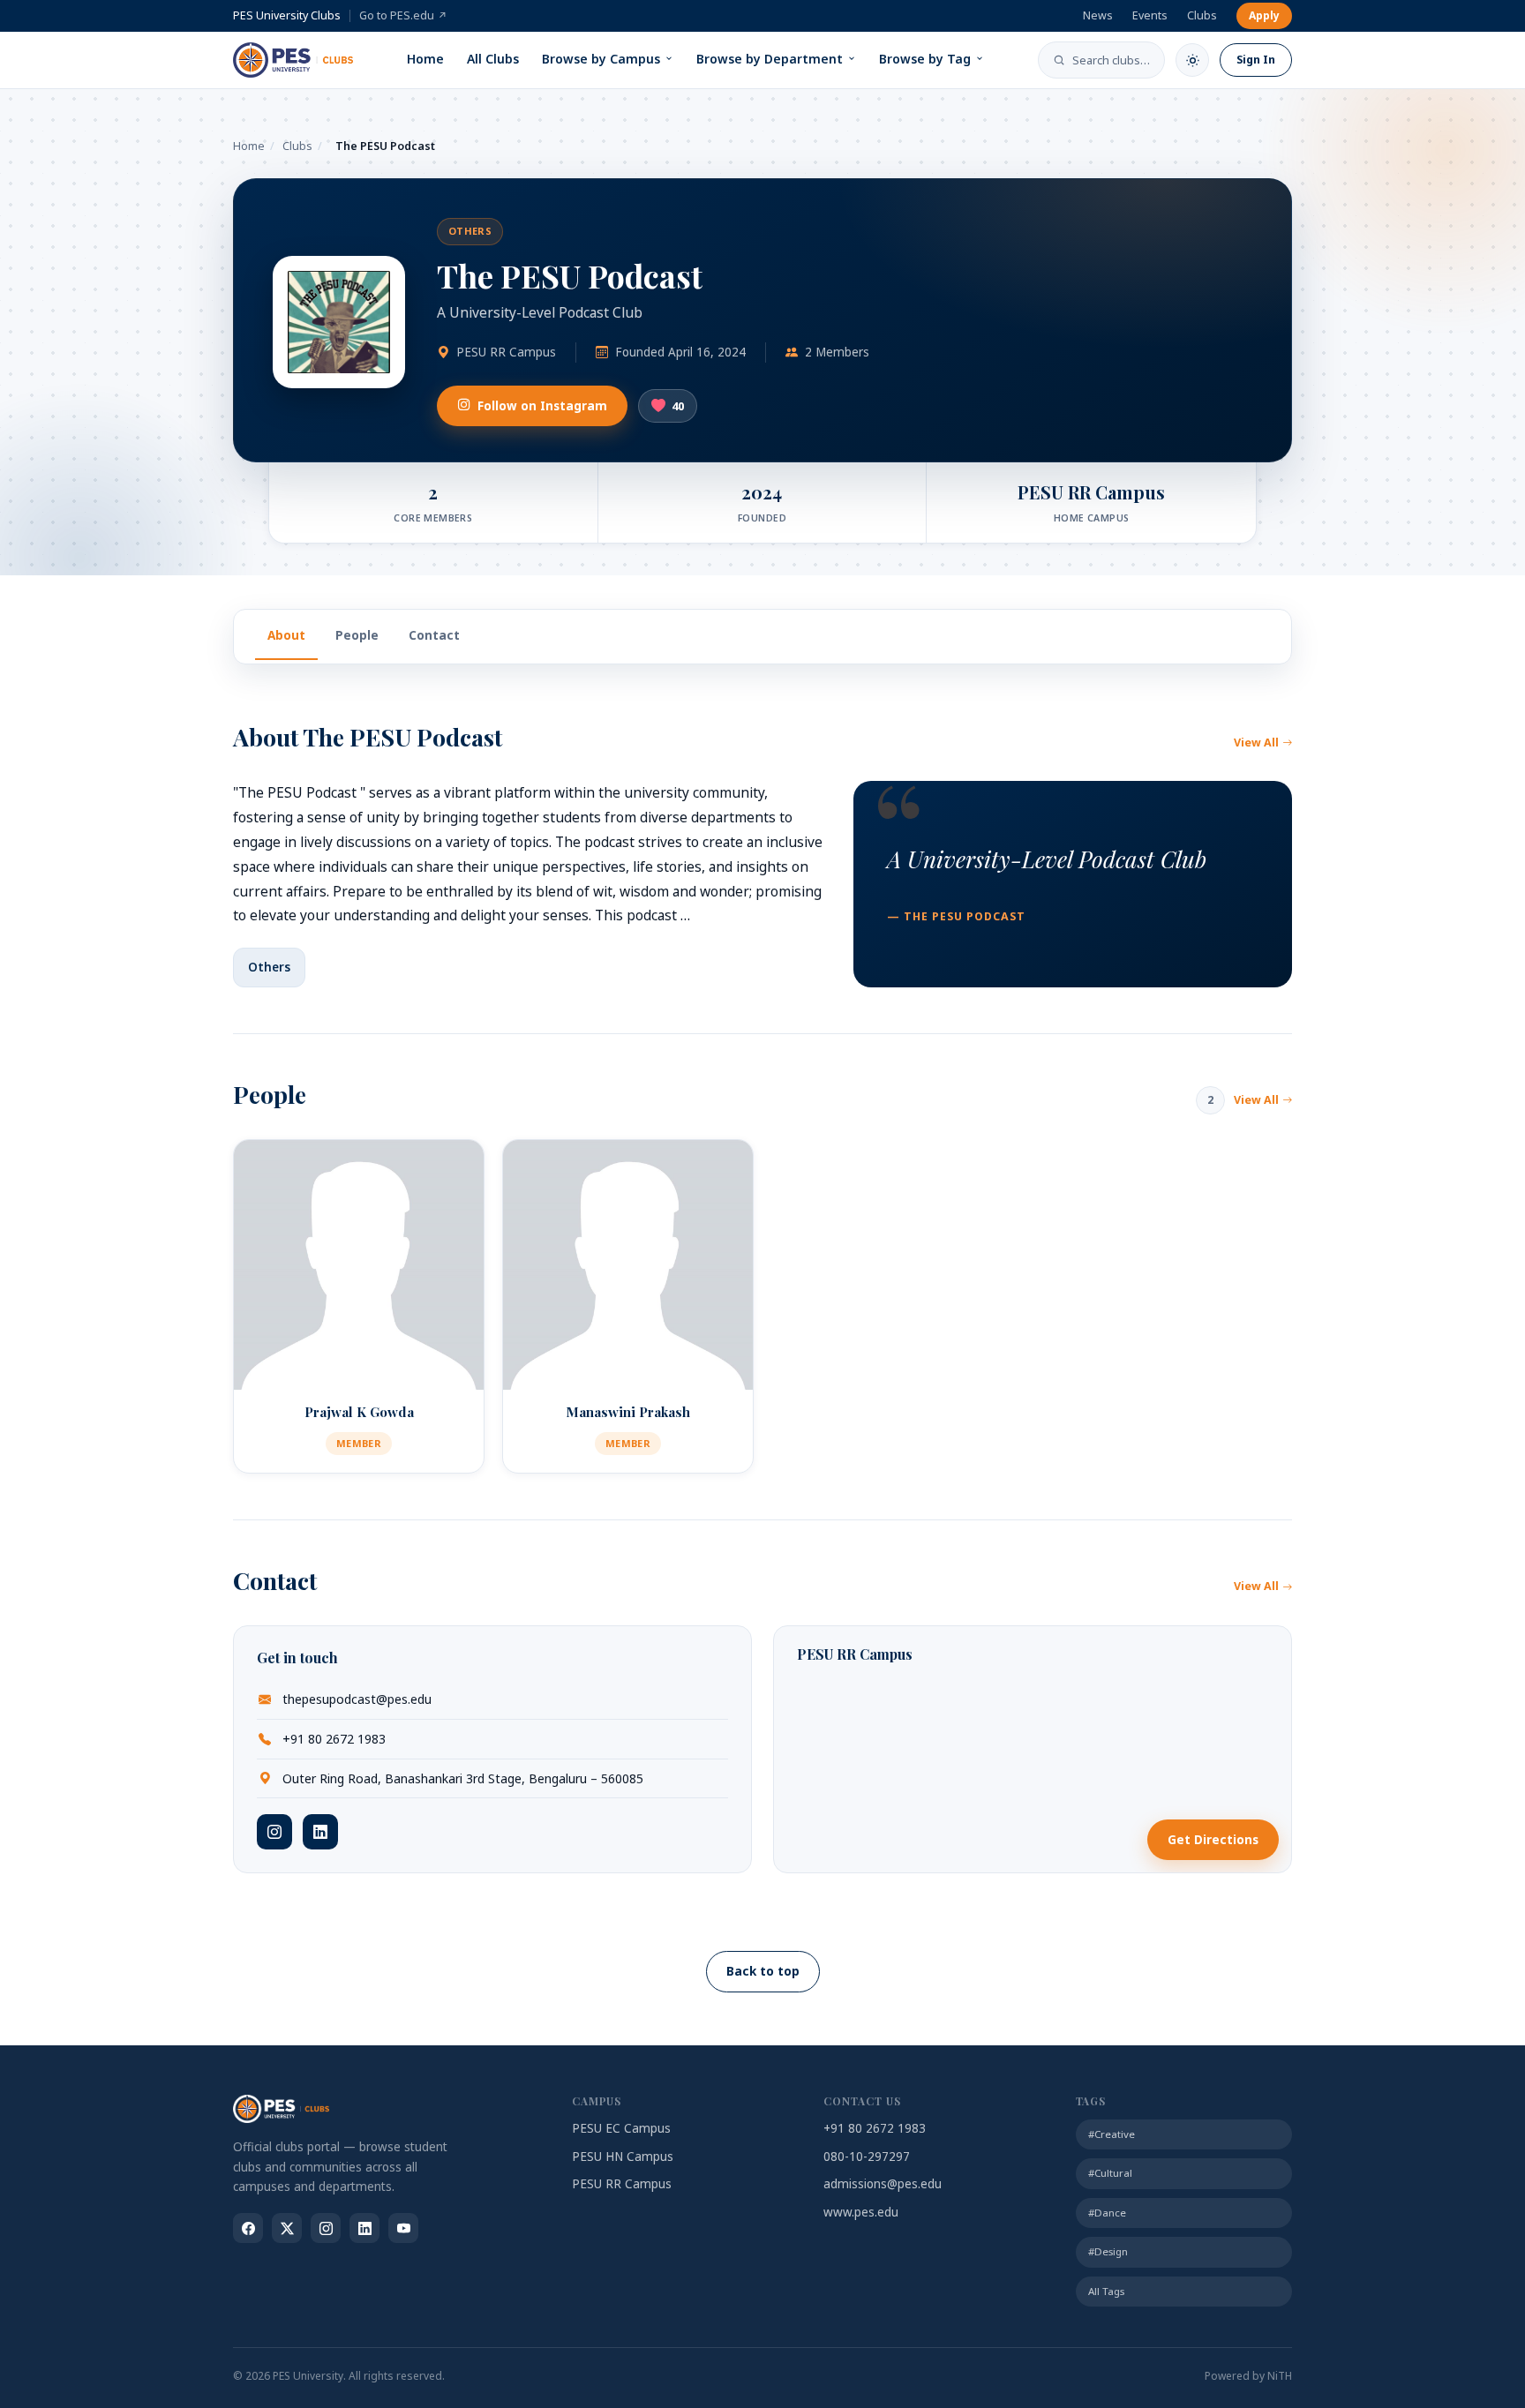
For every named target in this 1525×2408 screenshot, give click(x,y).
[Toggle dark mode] (1192, 60)
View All (1256, 743)
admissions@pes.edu (883, 2184)
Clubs (1202, 15)
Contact (434, 635)
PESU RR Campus (622, 2184)
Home (425, 59)
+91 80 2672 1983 (334, 1739)
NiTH (1280, 2376)
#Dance (1107, 2213)
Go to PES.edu (403, 15)
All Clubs (493, 59)
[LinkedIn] (320, 1832)
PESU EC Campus (621, 2128)
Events (1150, 15)
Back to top (763, 1971)
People (357, 635)
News (1098, 15)
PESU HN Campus (623, 2157)
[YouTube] (403, 2228)
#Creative (1112, 2134)
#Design (1108, 2251)
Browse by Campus (601, 59)
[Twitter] (287, 2228)
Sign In (1256, 60)
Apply (1264, 15)
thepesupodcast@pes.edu (357, 1699)
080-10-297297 (867, 2157)
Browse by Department (770, 59)
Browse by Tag (925, 59)
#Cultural (1110, 2173)
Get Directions (1213, 1840)
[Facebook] (248, 2228)
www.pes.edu (861, 2212)
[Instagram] (274, 1832)
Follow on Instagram (542, 406)
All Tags (1106, 2291)
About (286, 635)
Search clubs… (1111, 60)
